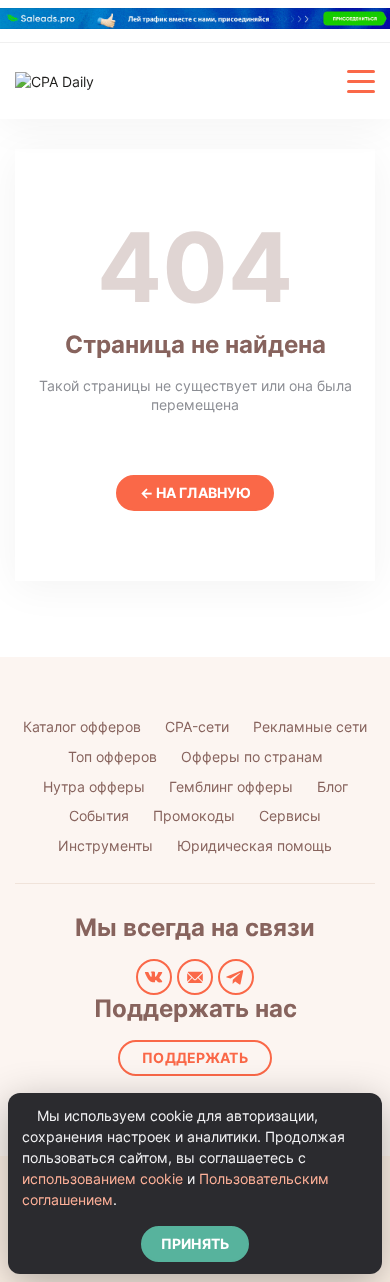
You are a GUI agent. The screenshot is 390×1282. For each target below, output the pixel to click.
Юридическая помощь (254, 845)
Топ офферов (112, 756)
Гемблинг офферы (231, 786)
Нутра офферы (94, 786)
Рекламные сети (310, 726)
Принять (195, 1243)
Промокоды (194, 815)
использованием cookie (102, 1178)
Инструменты (105, 845)
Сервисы (290, 815)
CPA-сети (197, 726)
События (99, 815)
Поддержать (194, 1057)
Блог (332, 786)
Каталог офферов (82, 726)
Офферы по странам (252, 756)
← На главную (195, 492)
